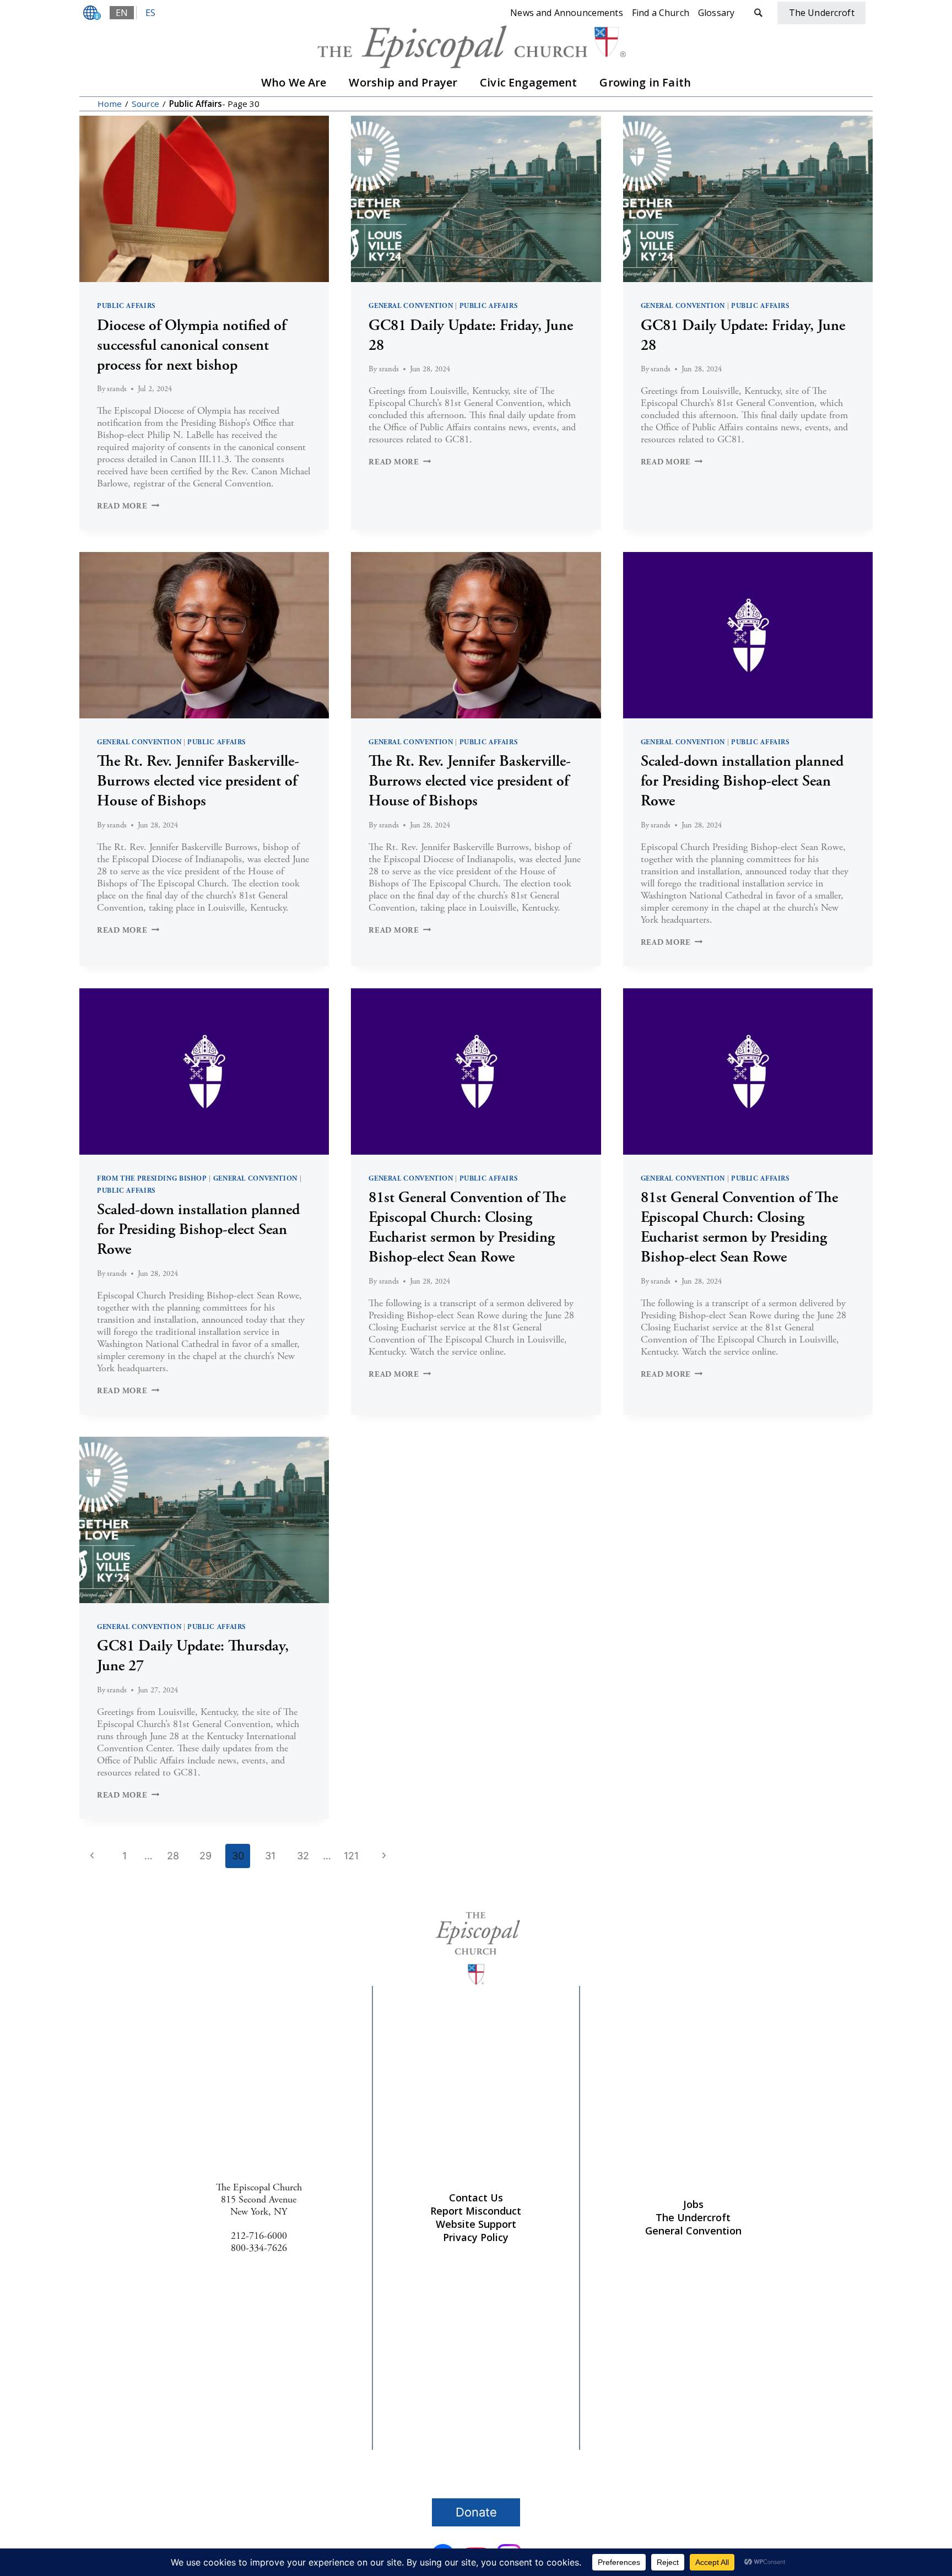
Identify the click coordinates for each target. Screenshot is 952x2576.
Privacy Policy (476, 2237)
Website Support (476, 2224)
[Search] (758, 13)
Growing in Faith (645, 82)
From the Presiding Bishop (152, 1178)
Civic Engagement (529, 82)
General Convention (411, 306)
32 (303, 1856)
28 (173, 1856)
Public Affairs (126, 306)
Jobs (693, 2204)
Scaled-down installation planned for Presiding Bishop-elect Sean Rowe (742, 781)
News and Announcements (567, 13)
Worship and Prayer (403, 82)
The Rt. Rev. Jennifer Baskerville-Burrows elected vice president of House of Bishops (198, 781)
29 (205, 1856)
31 (270, 1856)
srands (117, 389)
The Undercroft (693, 2217)
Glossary (716, 13)
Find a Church (661, 13)
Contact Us (476, 2198)
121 (351, 1856)
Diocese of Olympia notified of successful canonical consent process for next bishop (191, 345)
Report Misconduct (476, 2211)
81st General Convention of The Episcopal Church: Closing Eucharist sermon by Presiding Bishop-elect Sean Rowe (467, 1227)
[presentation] (204, 199)
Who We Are (294, 82)
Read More (128, 506)
